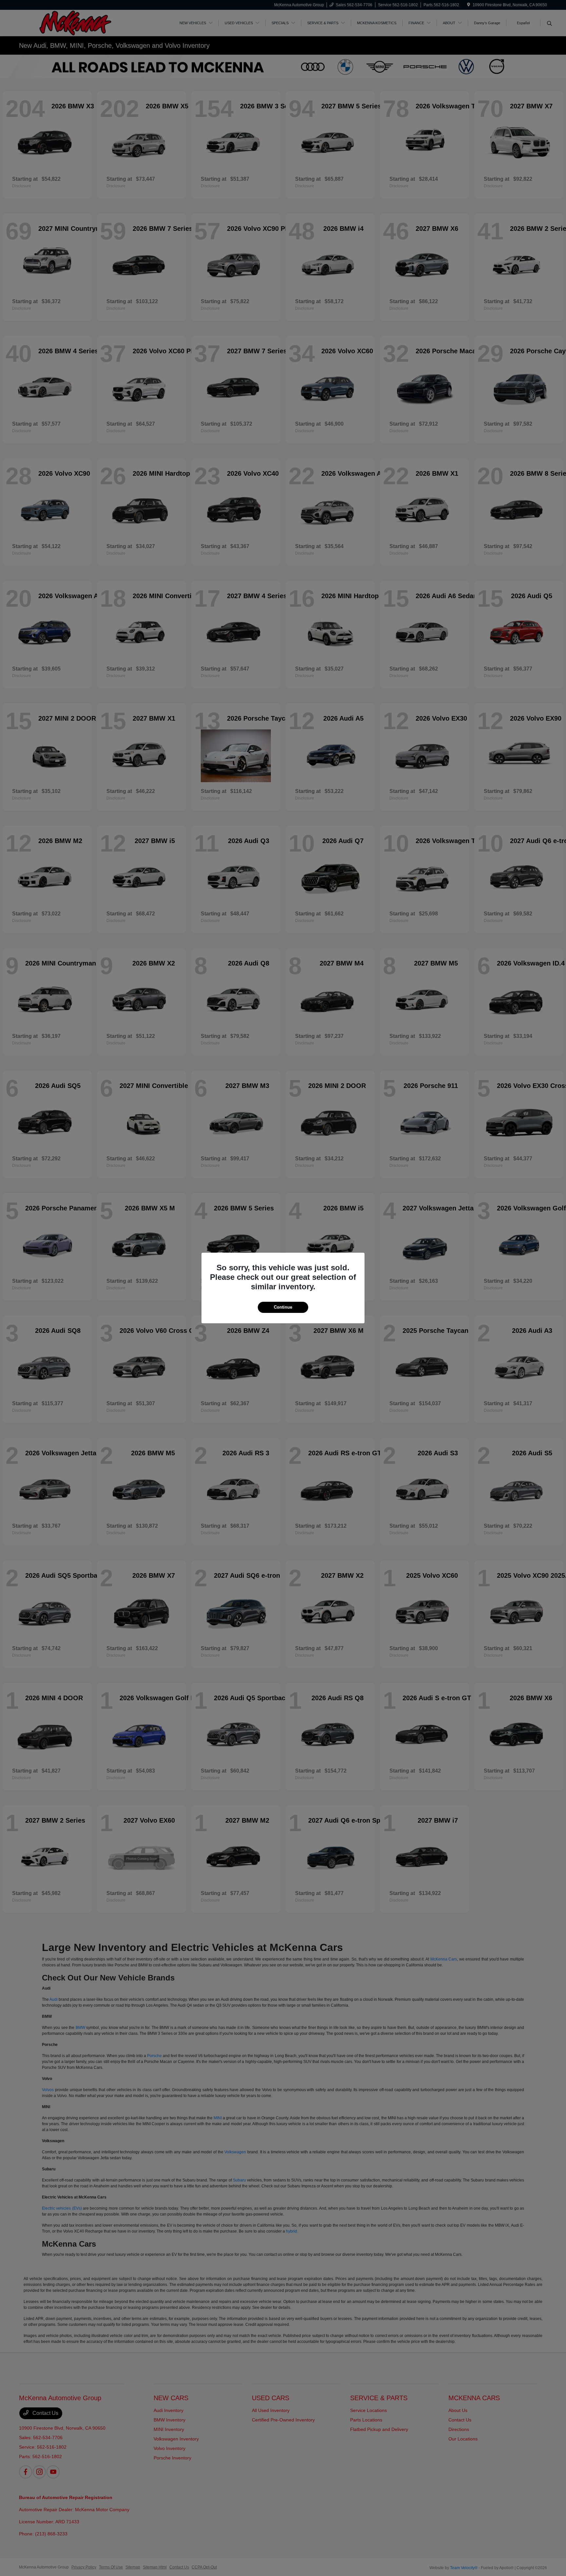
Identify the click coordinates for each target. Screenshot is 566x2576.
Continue (283, 1307)
